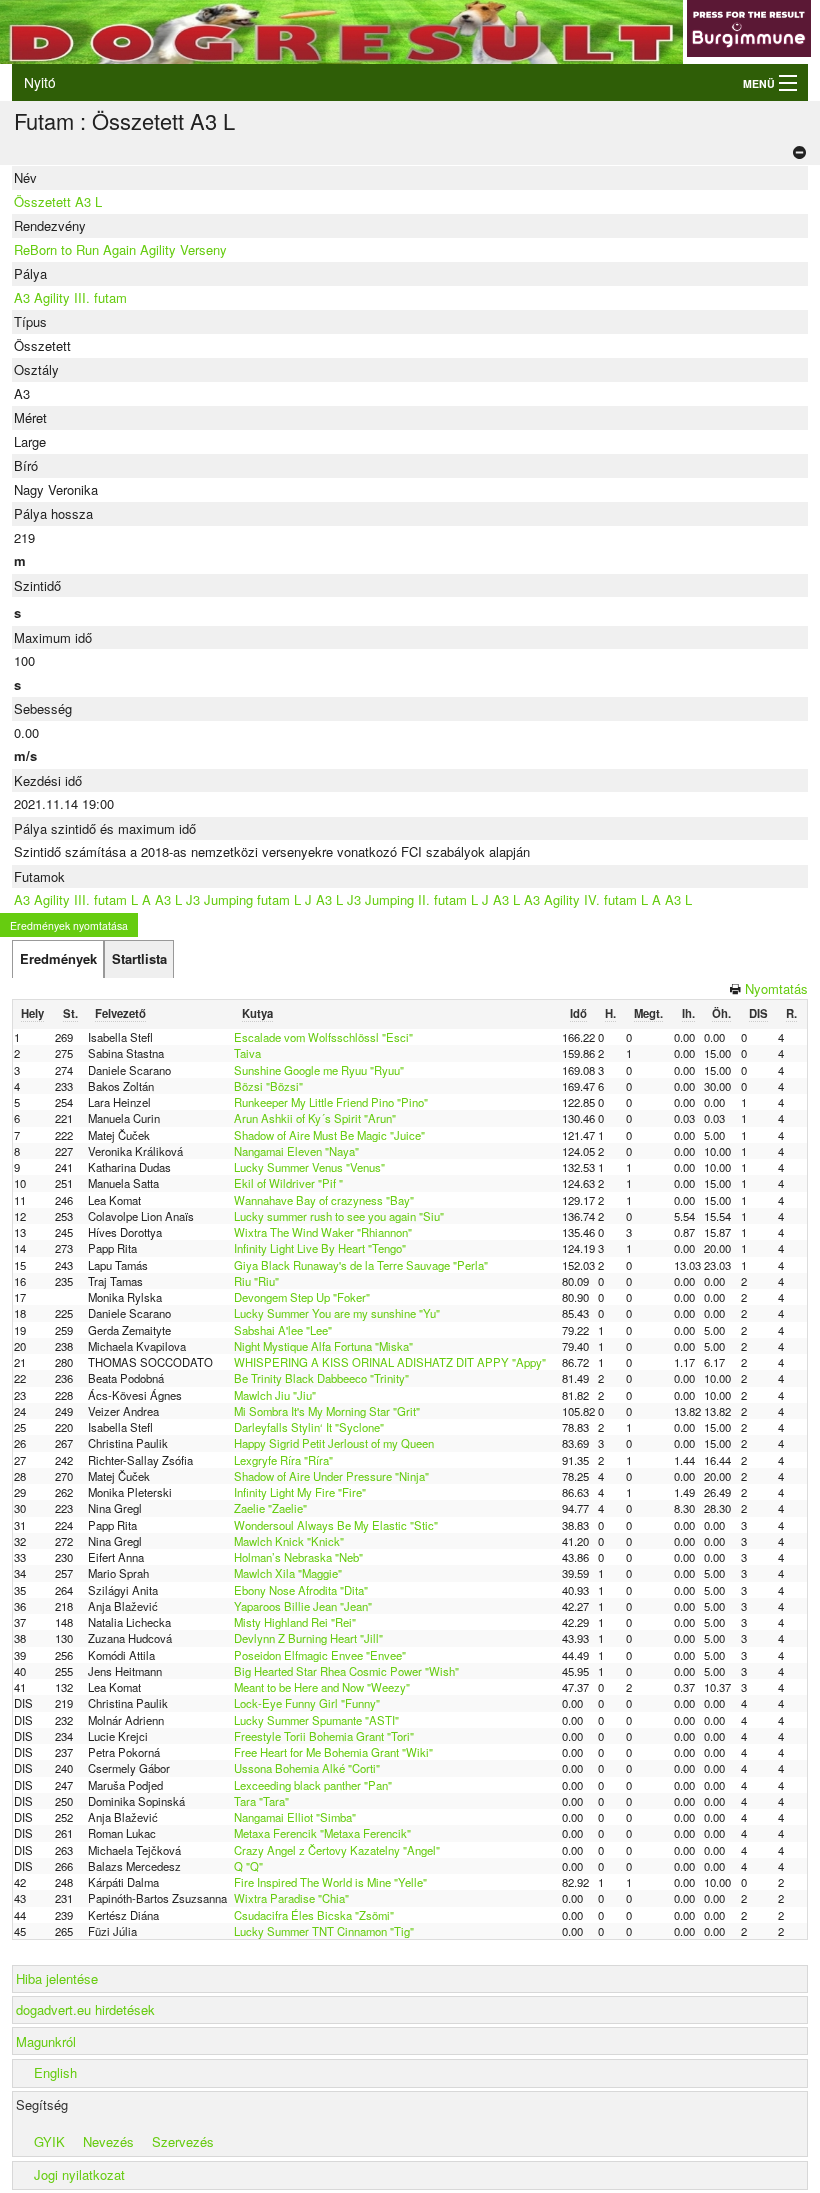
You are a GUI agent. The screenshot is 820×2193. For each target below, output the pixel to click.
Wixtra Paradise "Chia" (291, 1898)
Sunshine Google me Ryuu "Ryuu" (319, 1070)
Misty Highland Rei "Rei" (295, 1622)
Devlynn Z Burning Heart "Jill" (308, 1638)
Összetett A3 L (58, 201)
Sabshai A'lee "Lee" (283, 1330)
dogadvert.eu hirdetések (85, 2009)
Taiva (247, 1053)
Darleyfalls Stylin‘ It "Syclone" (309, 1427)
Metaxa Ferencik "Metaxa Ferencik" (322, 1833)
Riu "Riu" (256, 1281)
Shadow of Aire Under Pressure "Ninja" (331, 1476)
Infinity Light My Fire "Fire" (300, 1492)
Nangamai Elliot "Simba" (295, 1817)
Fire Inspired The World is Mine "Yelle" (330, 1882)
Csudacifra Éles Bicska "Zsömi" (314, 1915)
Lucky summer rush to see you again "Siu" (339, 1216)
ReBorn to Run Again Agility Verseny (120, 249)
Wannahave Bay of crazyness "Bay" (324, 1200)
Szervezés (183, 2141)
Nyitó (40, 82)
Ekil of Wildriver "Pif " (288, 1183)
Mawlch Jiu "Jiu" (275, 1395)
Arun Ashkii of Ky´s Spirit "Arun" (315, 1118)
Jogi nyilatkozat (79, 2174)
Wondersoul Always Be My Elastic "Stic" (336, 1525)
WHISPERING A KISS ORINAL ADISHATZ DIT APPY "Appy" (390, 1362)
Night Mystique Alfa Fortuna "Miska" (323, 1346)
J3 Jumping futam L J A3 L (264, 899)
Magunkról (46, 2041)
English (55, 2072)
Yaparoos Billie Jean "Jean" (303, 1606)
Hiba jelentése (57, 1978)
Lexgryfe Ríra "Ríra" (283, 1460)
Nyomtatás (776, 988)
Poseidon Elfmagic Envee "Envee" (320, 1655)
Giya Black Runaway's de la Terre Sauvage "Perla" (361, 1265)
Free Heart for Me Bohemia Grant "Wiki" (333, 1752)
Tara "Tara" (261, 1801)
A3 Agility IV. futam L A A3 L (608, 899)
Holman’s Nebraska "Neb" (298, 1557)
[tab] (58, 959)
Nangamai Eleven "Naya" (296, 1151)
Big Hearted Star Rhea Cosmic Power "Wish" (346, 1671)
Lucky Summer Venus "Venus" (309, 1167)
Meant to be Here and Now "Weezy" (322, 1687)
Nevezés (108, 2141)
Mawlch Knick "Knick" (289, 1541)
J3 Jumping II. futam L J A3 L (433, 899)
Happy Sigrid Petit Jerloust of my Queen (334, 1443)
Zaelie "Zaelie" (270, 1508)
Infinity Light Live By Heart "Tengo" (320, 1248)
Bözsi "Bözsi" (268, 1086)
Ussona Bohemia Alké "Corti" (307, 1768)
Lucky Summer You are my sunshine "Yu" (337, 1313)
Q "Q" (248, 1866)
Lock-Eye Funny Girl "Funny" (307, 1703)
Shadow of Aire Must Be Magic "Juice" (329, 1135)
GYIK (49, 2141)
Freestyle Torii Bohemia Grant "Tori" (324, 1736)
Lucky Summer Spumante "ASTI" (316, 1720)
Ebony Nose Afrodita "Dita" (301, 1590)
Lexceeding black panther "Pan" (313, 1785)
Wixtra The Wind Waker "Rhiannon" (323, 1232)
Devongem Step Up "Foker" (302, 1297)
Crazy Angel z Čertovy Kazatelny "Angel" (337, 1850)
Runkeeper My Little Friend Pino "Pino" (331, 1102)
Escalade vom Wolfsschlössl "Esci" (323, 1037)
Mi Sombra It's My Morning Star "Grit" (327, 1411)
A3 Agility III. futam (70, 297)
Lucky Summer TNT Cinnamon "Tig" (324, 1931)
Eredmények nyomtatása (69, 925)
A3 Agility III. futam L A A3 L (98, 899)
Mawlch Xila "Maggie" (288, 1573)
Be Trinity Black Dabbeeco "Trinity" (321, 1378)
